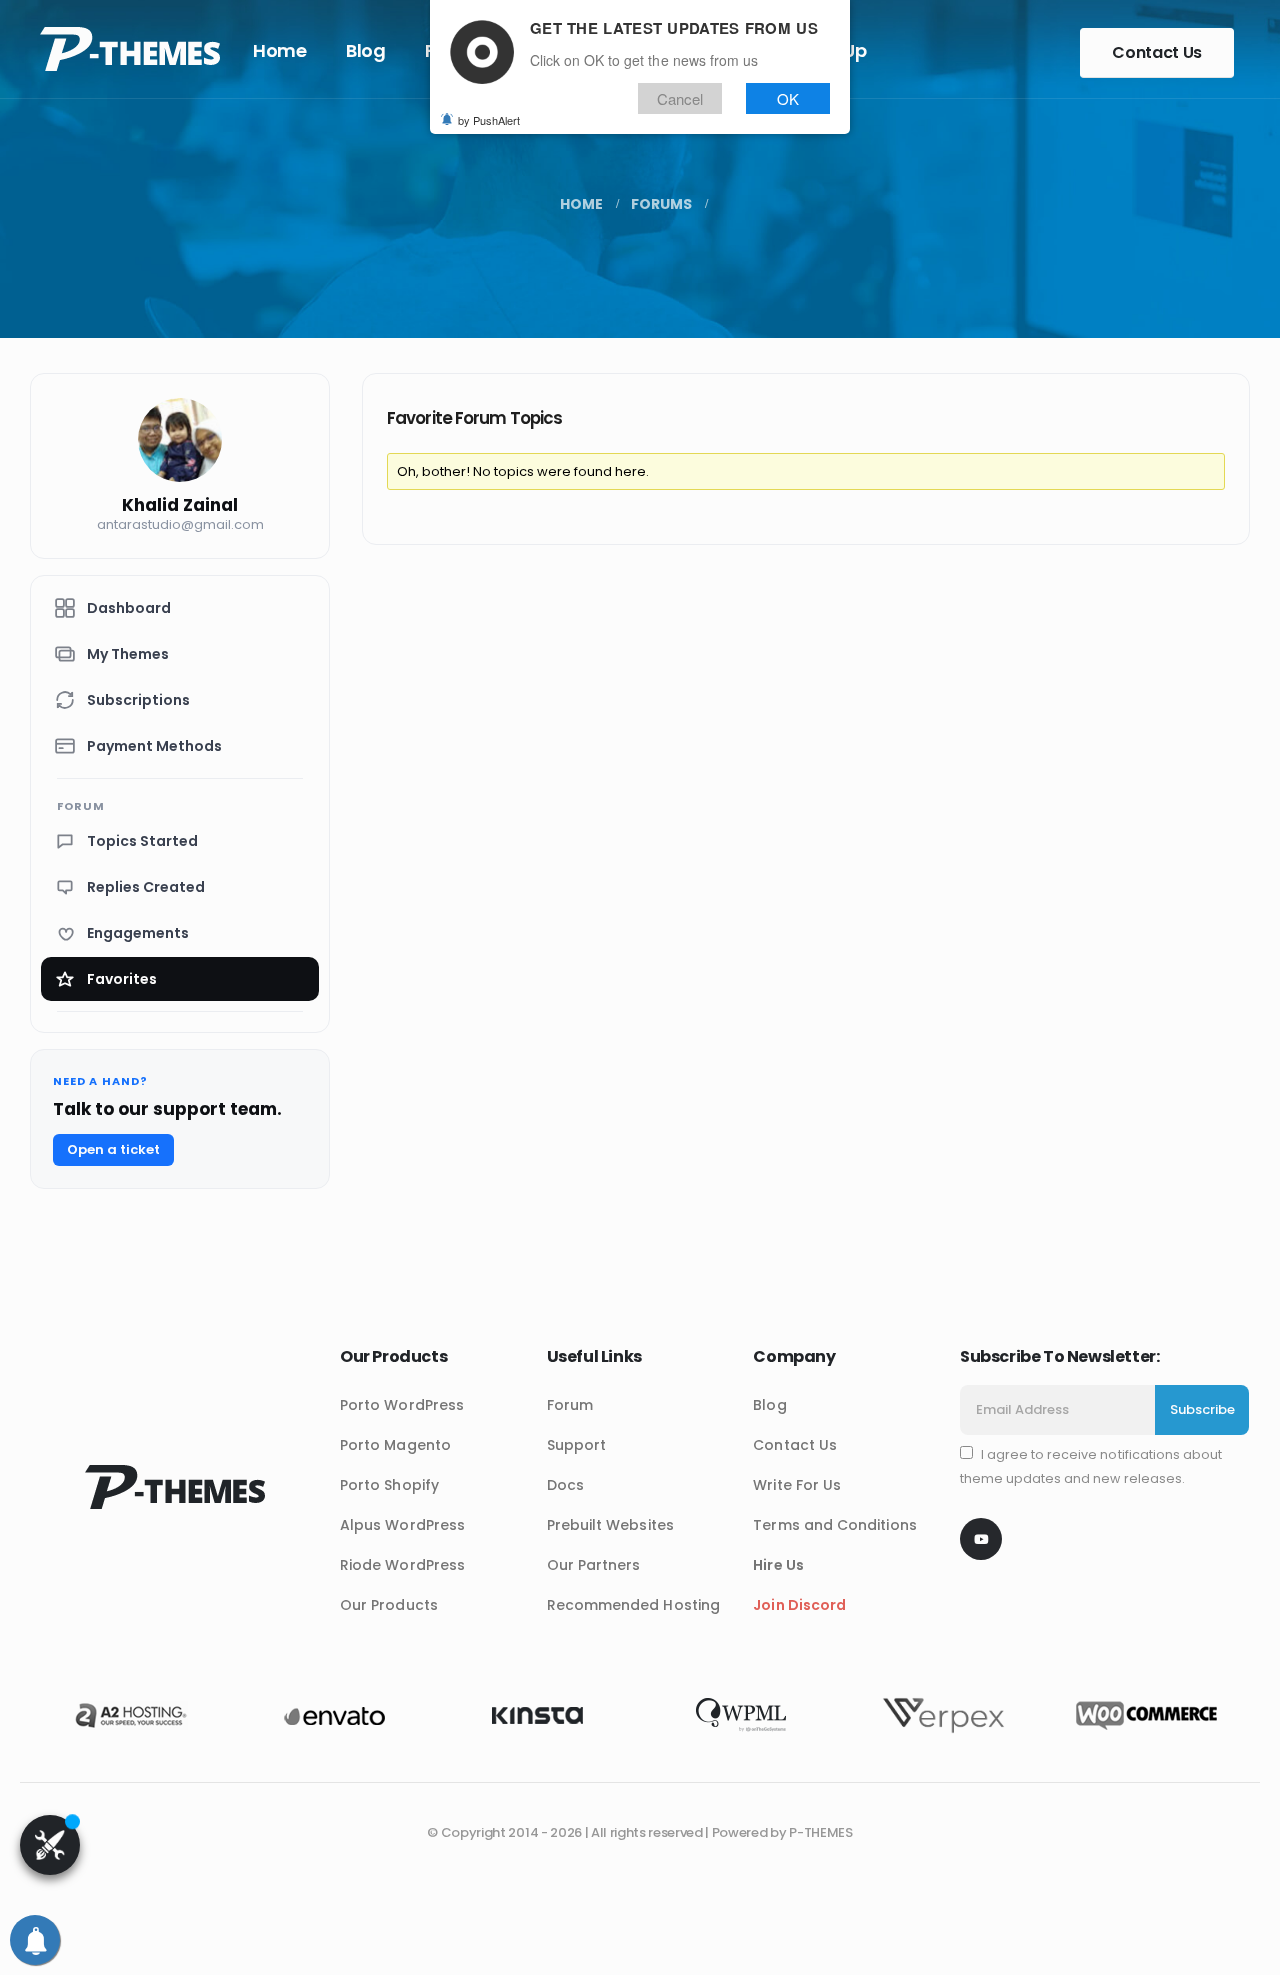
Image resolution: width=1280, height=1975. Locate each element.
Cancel (680, 98)
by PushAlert (489, 120)
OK (788, 98)
